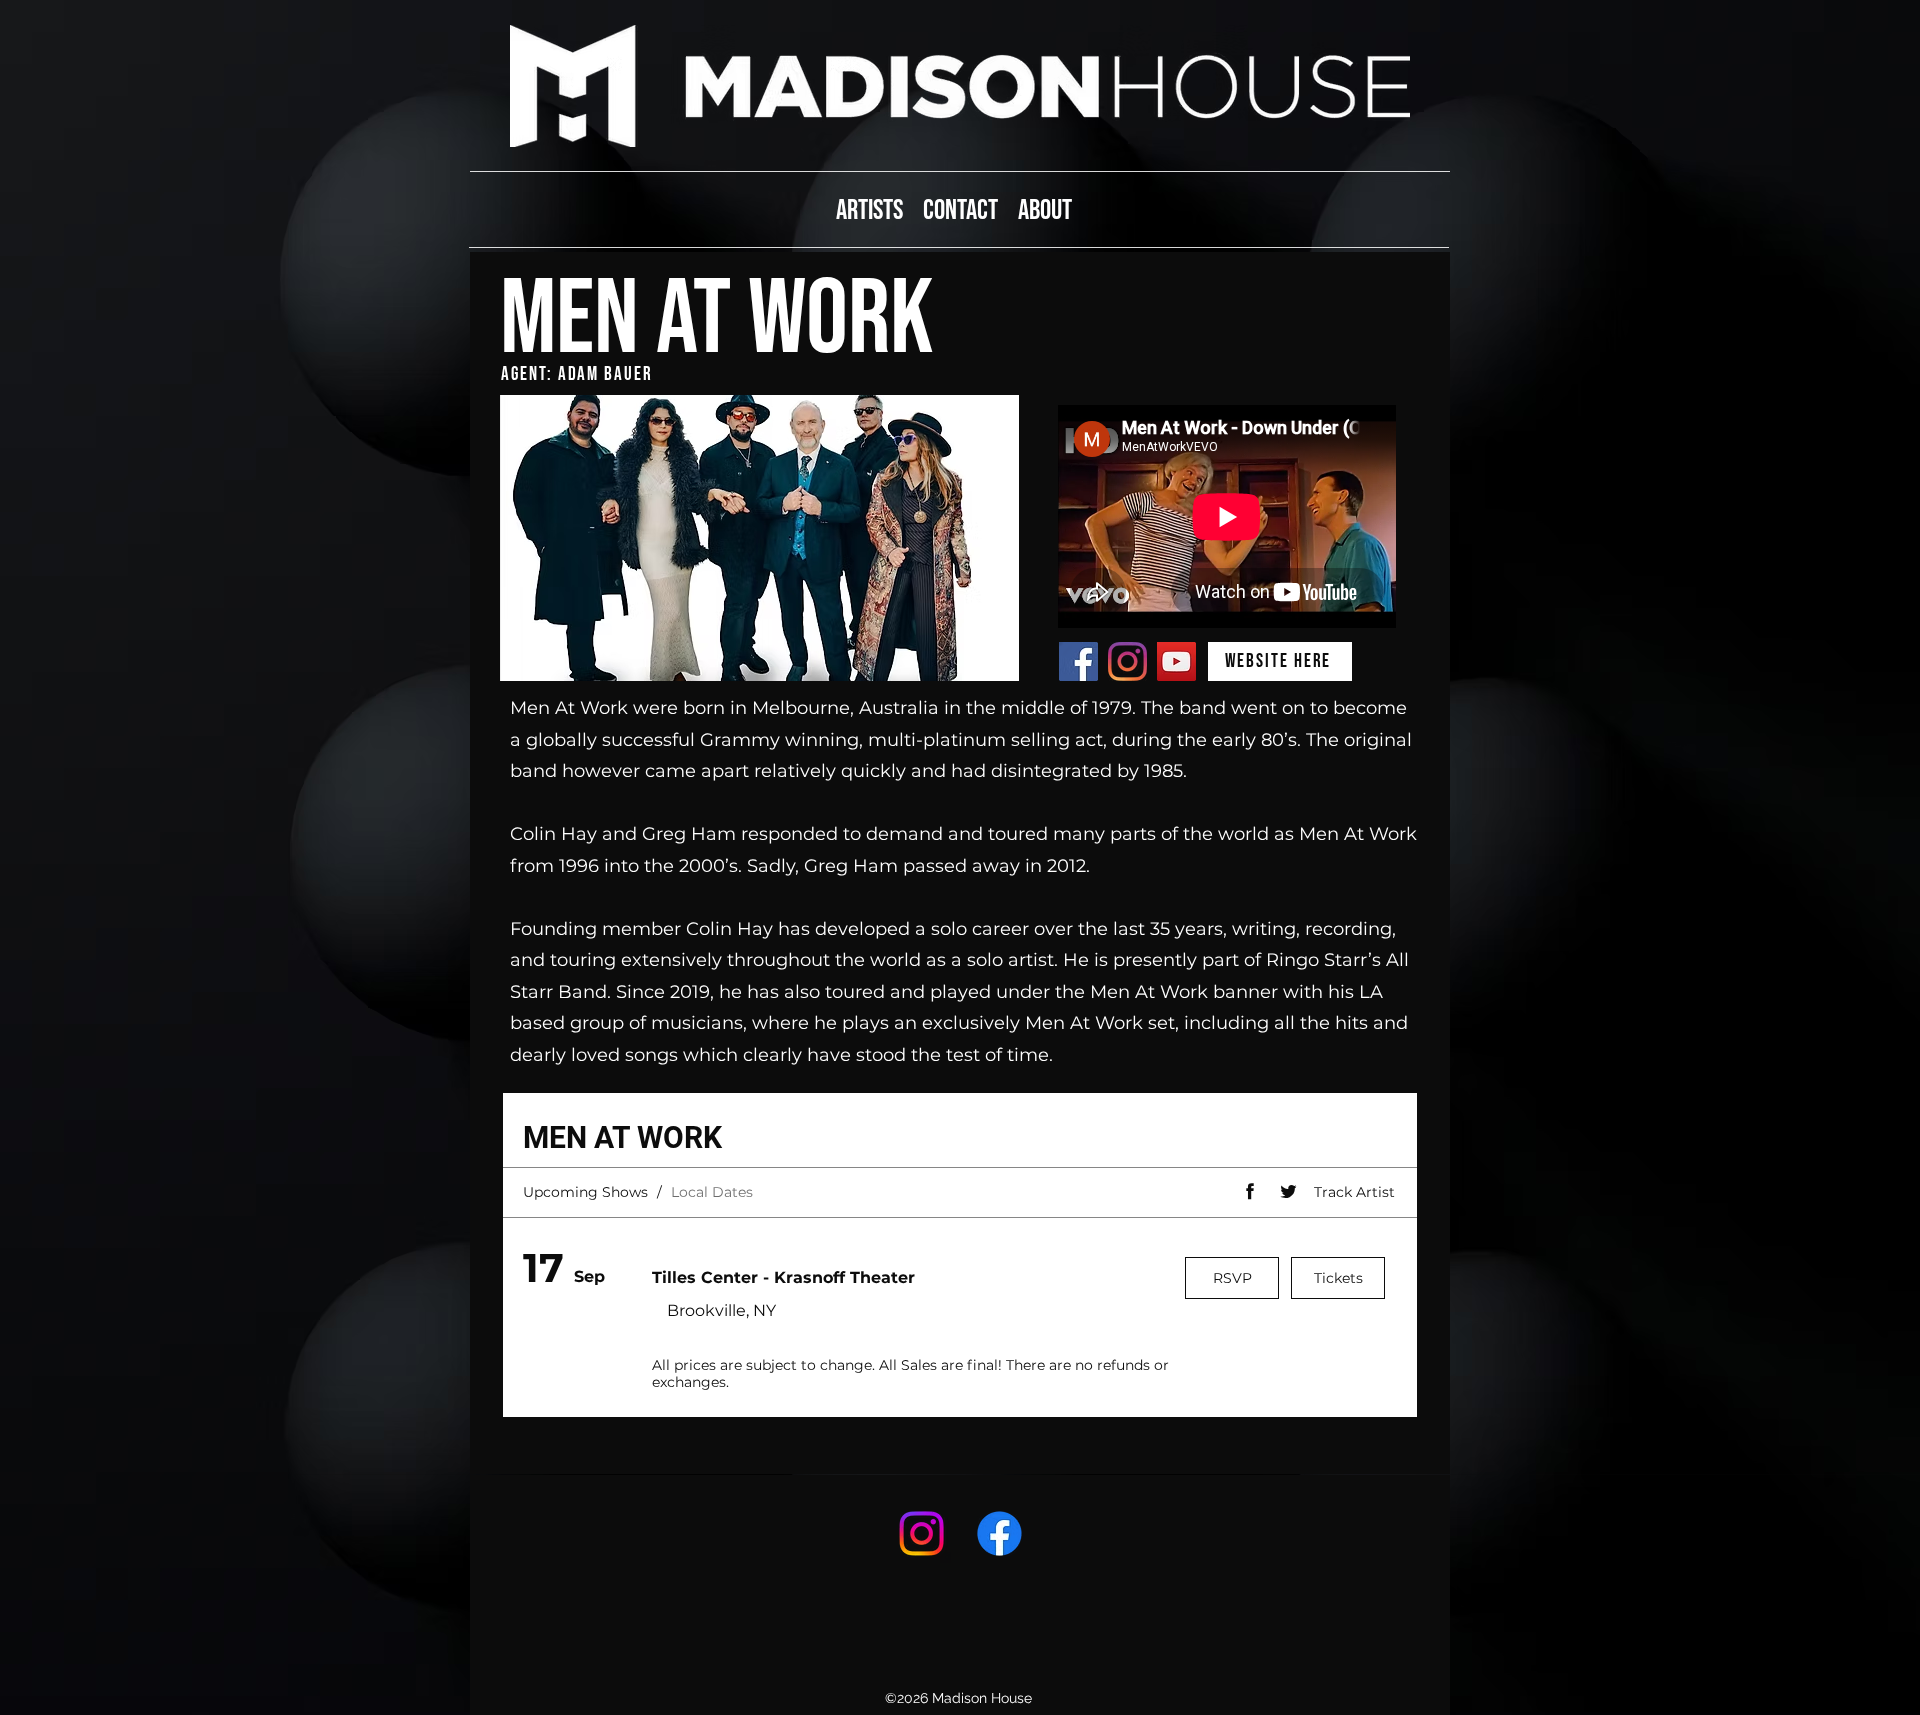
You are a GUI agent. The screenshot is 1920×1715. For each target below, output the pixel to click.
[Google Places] (921, 1533)
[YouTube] (1176, 661)
